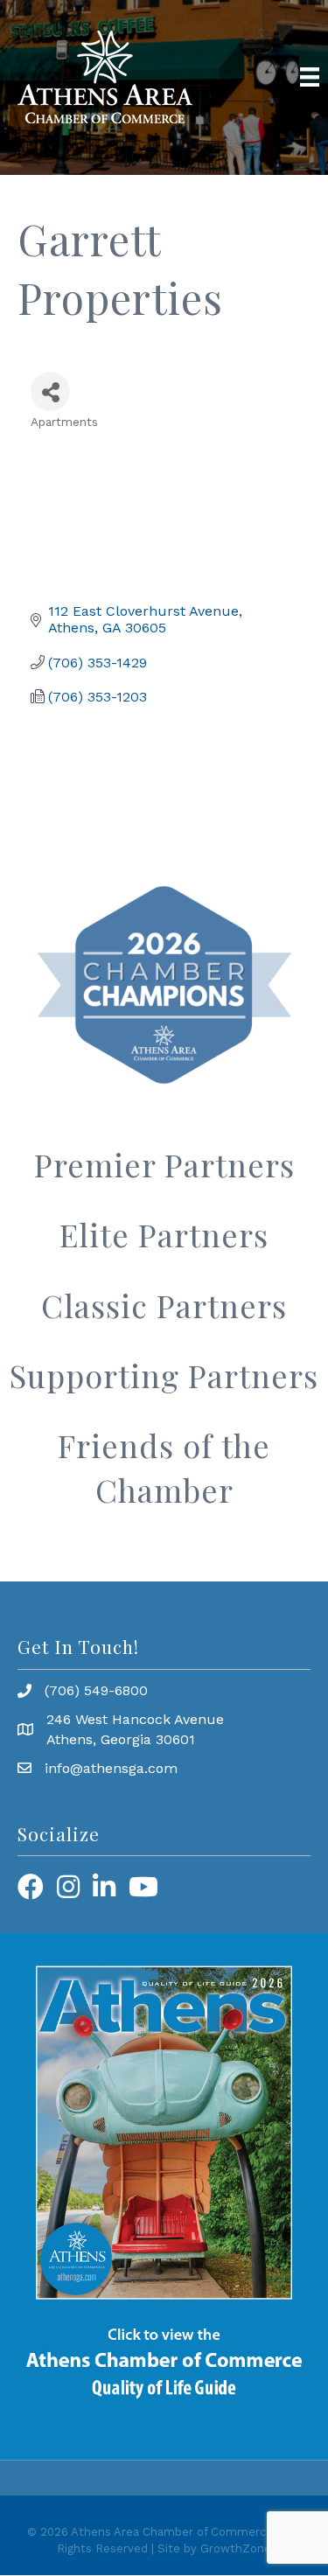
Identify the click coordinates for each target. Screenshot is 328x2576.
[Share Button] (50, 391)
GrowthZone (236, 2548)
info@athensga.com (111, 1768)
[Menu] (310, 77)
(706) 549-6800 (96, 1690)
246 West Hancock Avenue (135, 1719)
